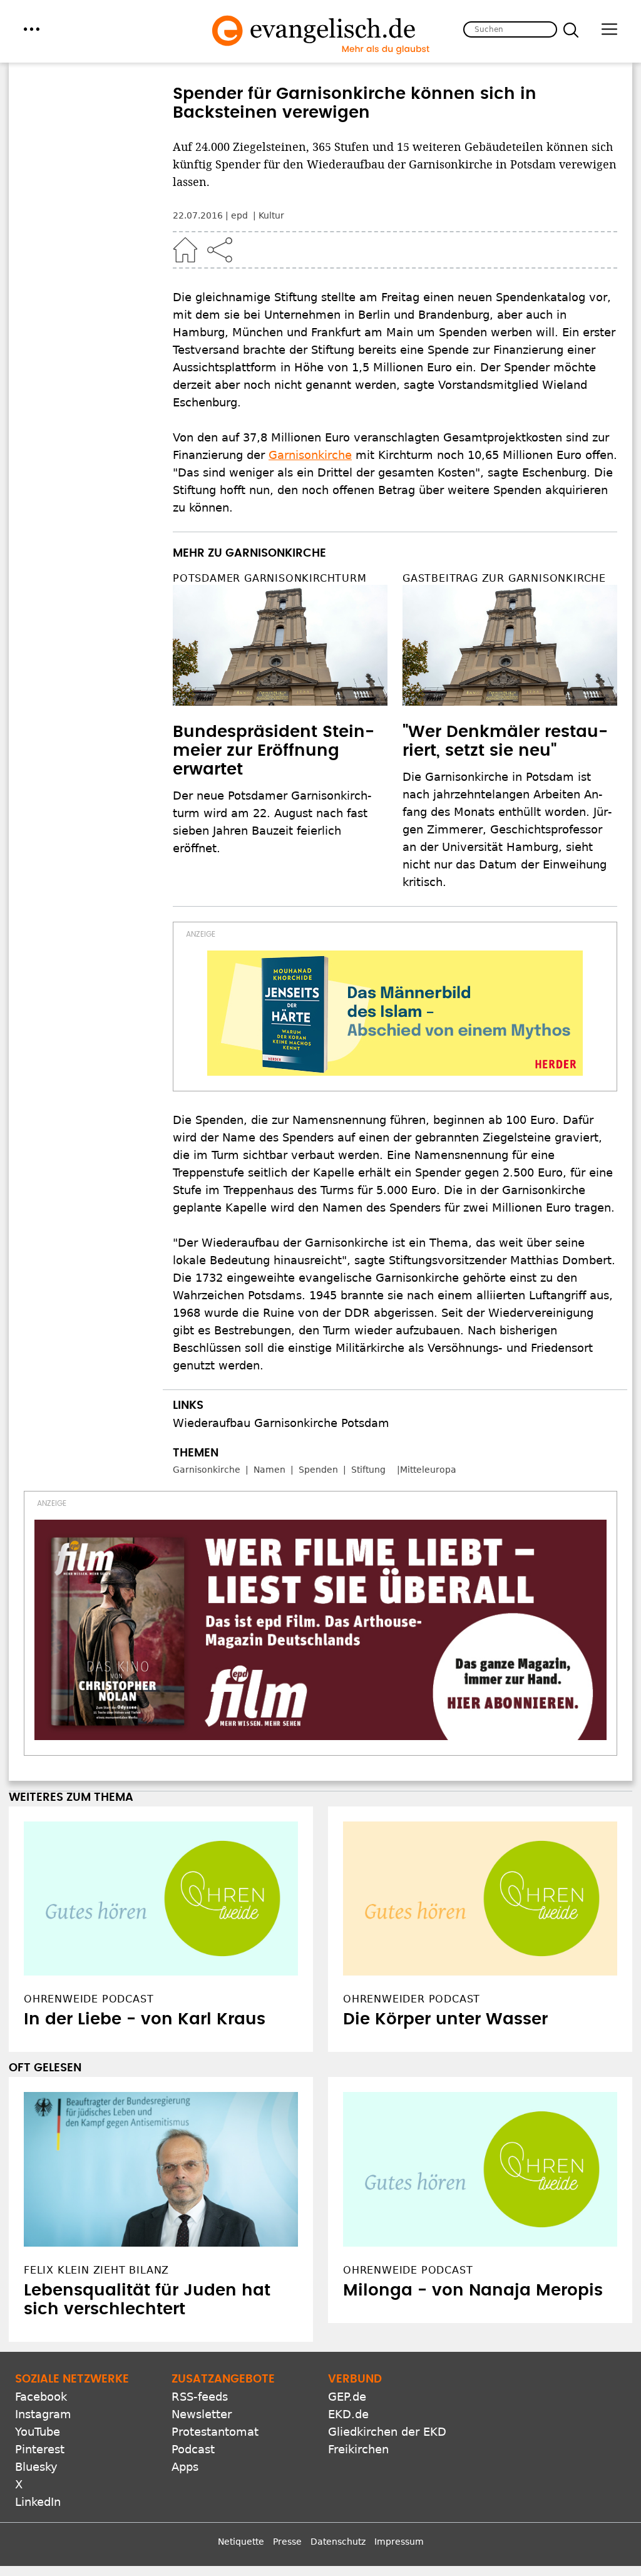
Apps (185, 2371)
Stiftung (368, 1470)
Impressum (399, 2446)
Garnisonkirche (310, 455)
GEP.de (347, 2301)
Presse (287, 2446)
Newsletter (202, 2318)
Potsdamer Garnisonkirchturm (270, 578)
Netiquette (241, 2446)
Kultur (271, 215)
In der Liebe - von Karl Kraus (145, 1924)
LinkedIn (38, 2406)
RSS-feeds (200, 2301)
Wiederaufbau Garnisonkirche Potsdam (281, 1423)
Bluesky (36, 2371)
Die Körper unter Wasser (445, 1924)
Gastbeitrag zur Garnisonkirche (504, 578)
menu (32, 29)
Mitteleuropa (428, 1470)
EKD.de (348, 2318)
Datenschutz (338, 2446)
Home (185, 250)
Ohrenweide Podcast (408, 2175)
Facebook (41, 2301)
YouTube (38, 2336)
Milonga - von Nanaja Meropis (473, 2195)
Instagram (43, 2318)
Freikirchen (358, 2353)
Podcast (193, 2353)
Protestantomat (215, 2336)
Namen (269, 1470)
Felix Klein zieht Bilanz (96, 2175)
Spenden (318, 1470)
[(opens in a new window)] (395, 1013)
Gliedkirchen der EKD (387, 2336)
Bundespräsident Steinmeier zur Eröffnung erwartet (274, 751)
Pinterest (40, 2353)
